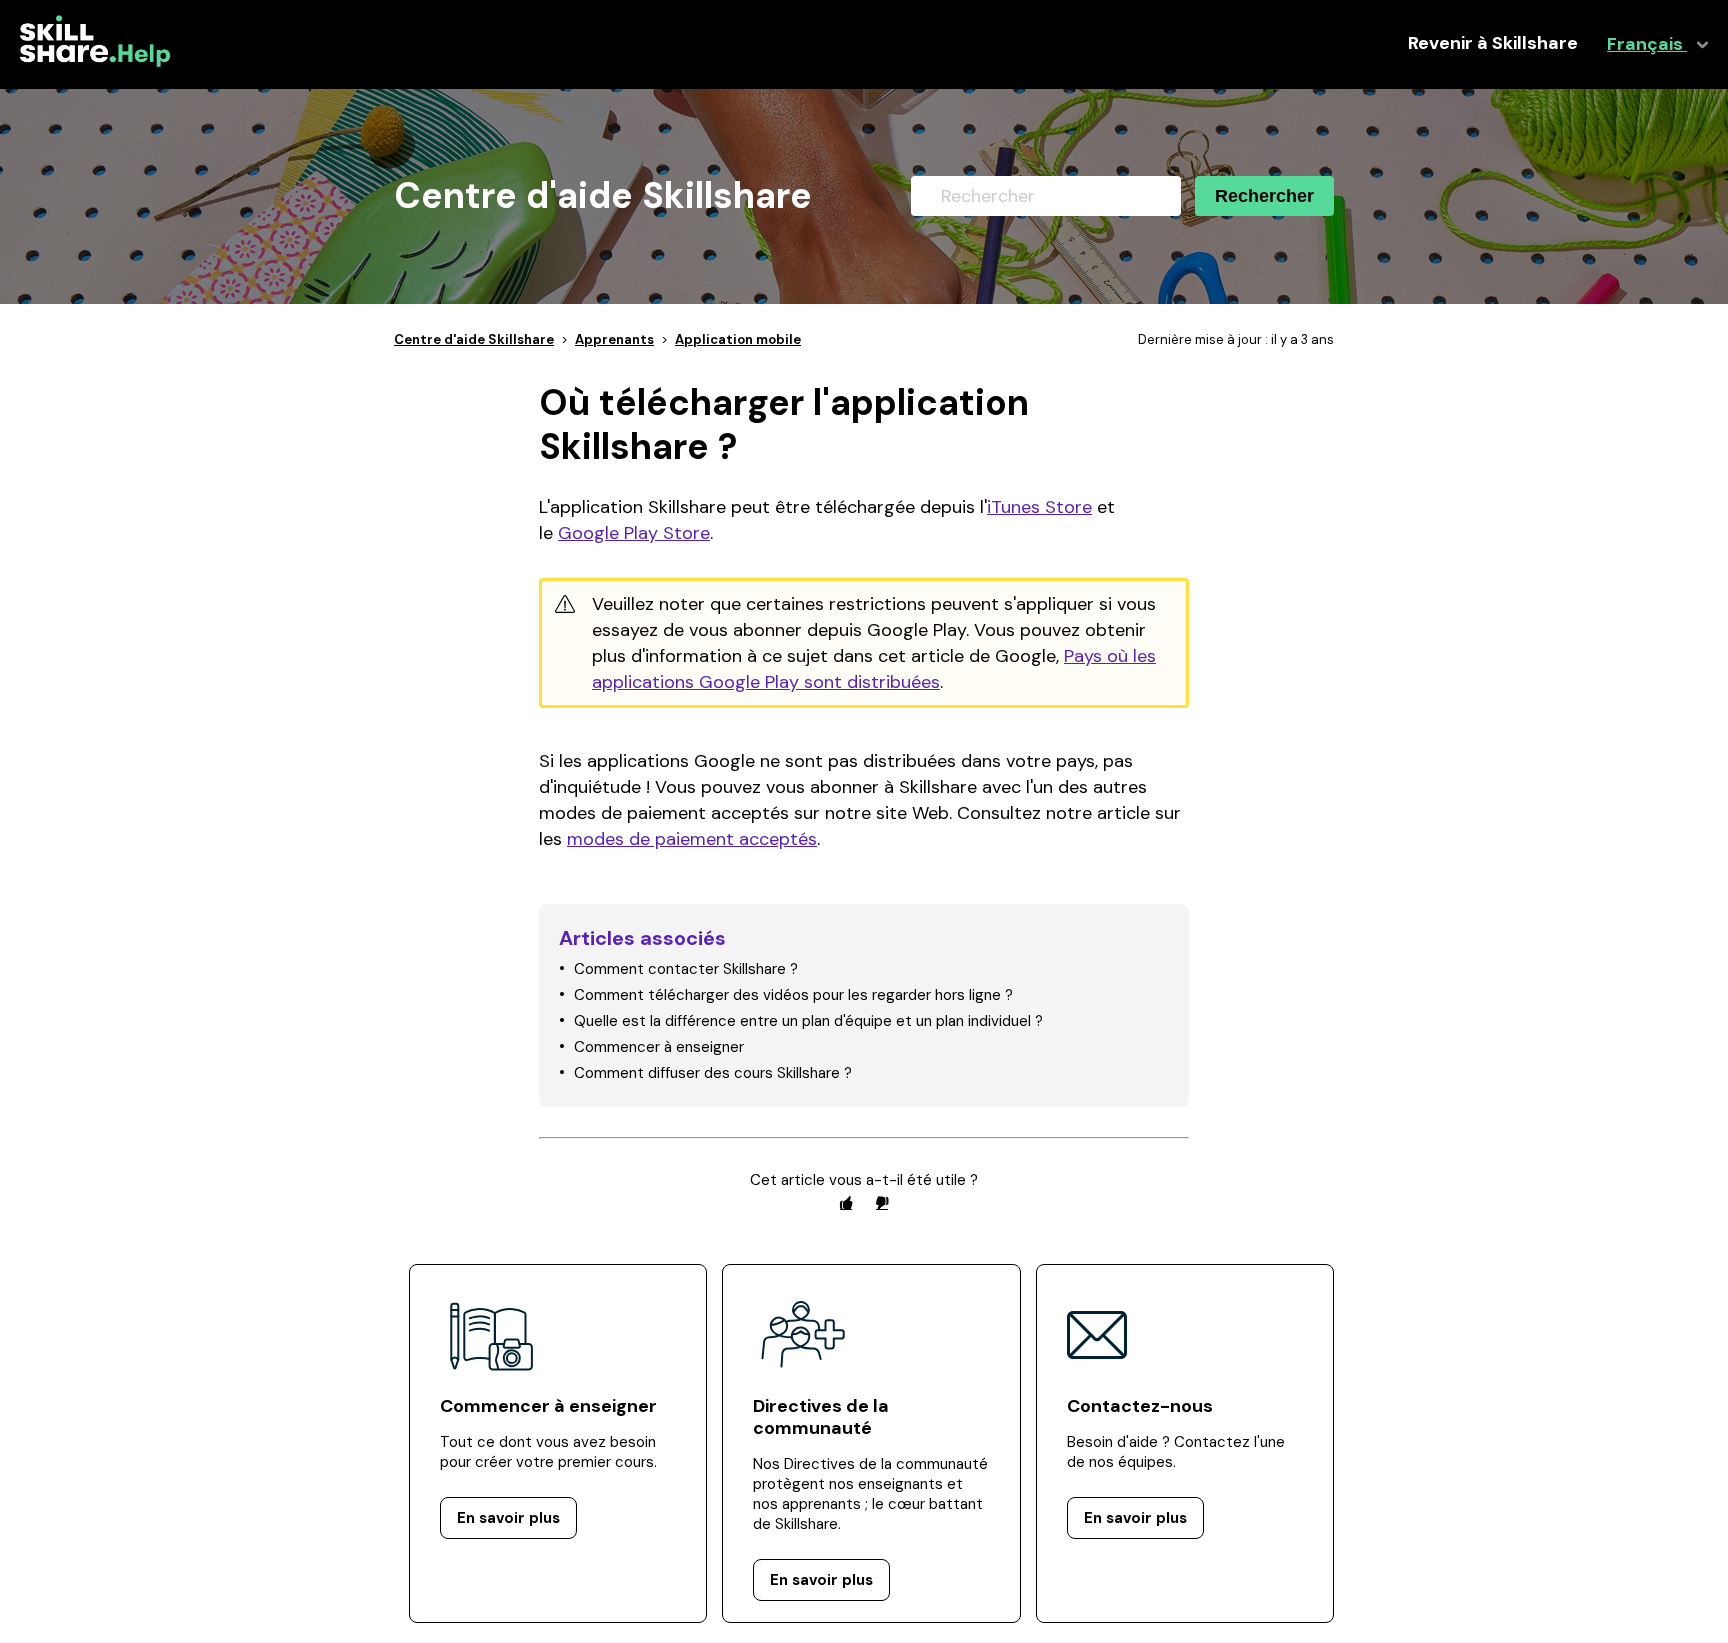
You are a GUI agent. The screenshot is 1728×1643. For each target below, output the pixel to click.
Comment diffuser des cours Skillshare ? (713, 1073)
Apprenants (614, 339)
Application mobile (738, 339)
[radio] (846, 1202)
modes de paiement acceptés (692, 839)
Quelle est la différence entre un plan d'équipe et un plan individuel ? (808, 1021)
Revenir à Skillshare (1493, 43)
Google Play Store (634, 533)
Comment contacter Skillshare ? (686, 969)
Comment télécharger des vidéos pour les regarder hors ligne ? (793, 995)
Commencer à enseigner (659, 1047)
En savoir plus (508, 1518)
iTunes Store (1039, 507)
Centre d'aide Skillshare (474, 339)
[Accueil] (95, 62)
